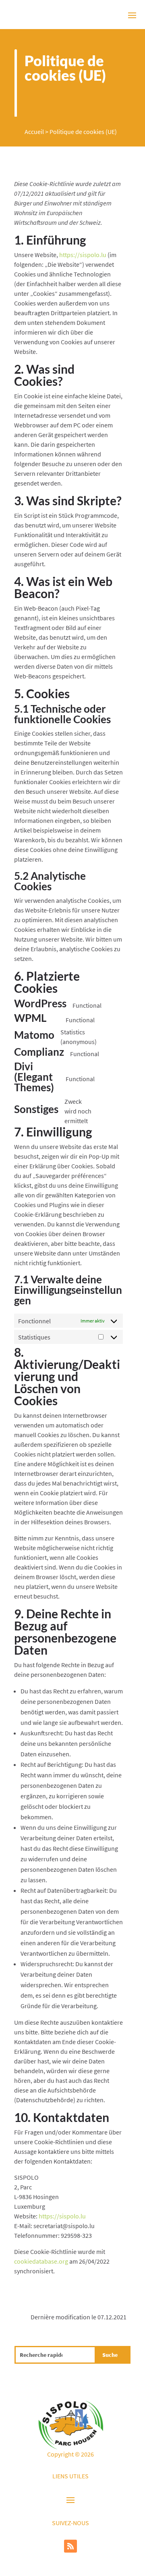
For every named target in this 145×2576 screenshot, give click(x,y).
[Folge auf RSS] (70, 2546)
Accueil (34, 132)
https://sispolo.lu (83, 255)
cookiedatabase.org (41, 2261)
